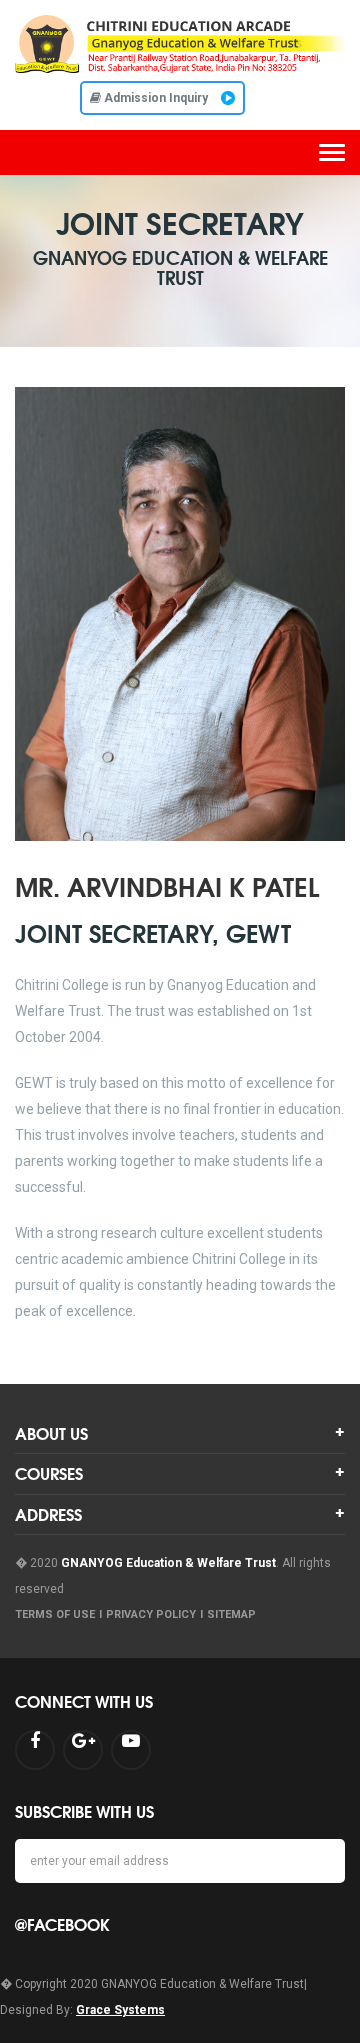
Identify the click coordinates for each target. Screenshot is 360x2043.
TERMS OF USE (55, 1614)
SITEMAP (231, 1614)
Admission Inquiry (156, 98)
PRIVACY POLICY (151, 1614)
